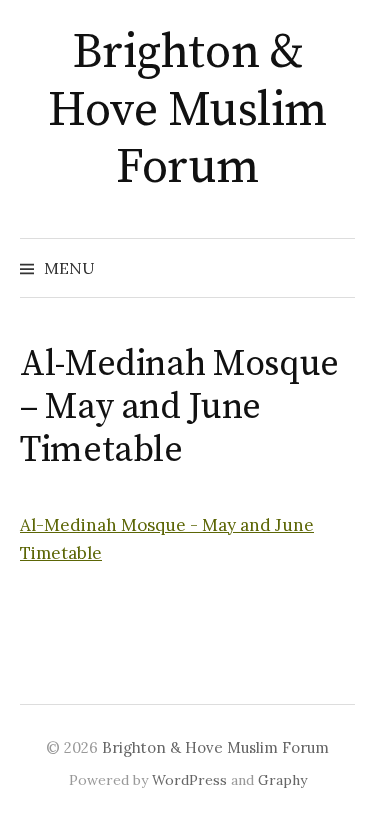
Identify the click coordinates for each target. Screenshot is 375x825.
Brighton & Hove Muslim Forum (187, 110)
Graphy (282, 780)
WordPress (189, 780)
